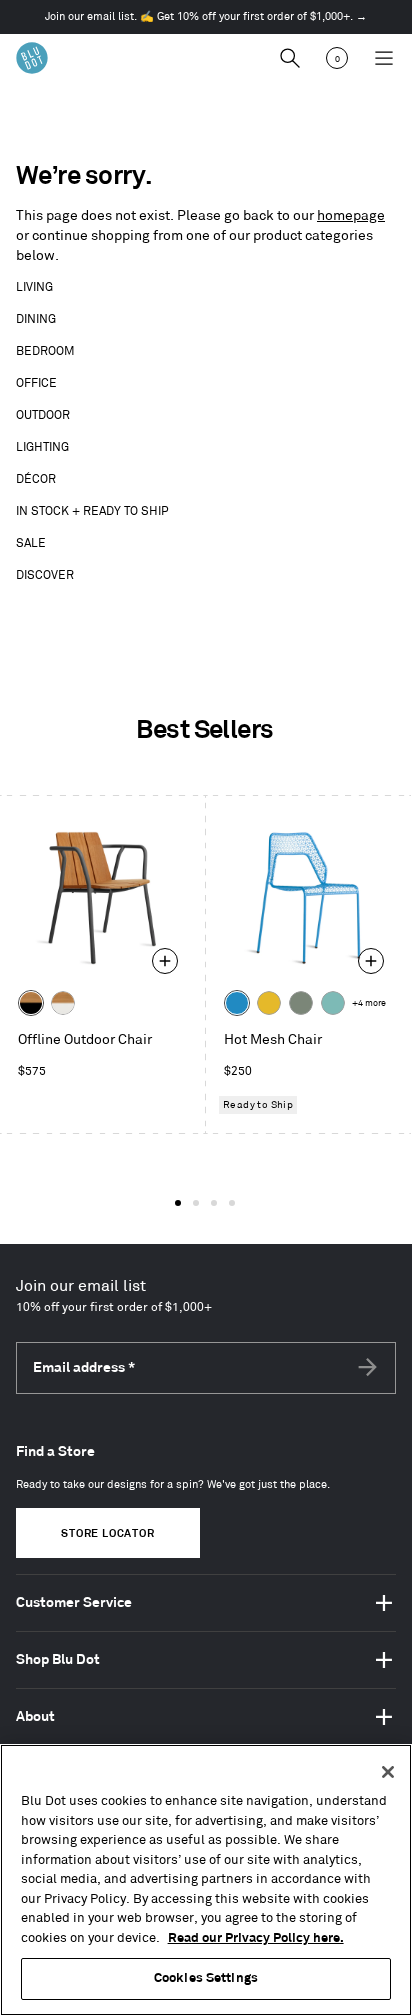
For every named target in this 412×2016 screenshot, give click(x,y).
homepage (351, 215)
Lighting (42, 447)
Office (36, 383)
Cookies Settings (206, 1978)
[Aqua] (333, 1003)
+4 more (369, 1003)
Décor (36, 479)
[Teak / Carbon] (31, 1003)
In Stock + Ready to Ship (92, 511)
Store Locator (107, 1534)
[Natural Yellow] (269, 1003)
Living (34, 287)
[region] (206, 1880)
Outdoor (43, 415)
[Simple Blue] (237, 1003)
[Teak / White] (63, 1003)
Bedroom (45, 351)
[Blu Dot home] (32, 58)
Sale (31, 543)
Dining (36, 319)
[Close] (388, 1772)
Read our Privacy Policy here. (256, 1938)
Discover (45, 575)
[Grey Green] (301, 1003)
